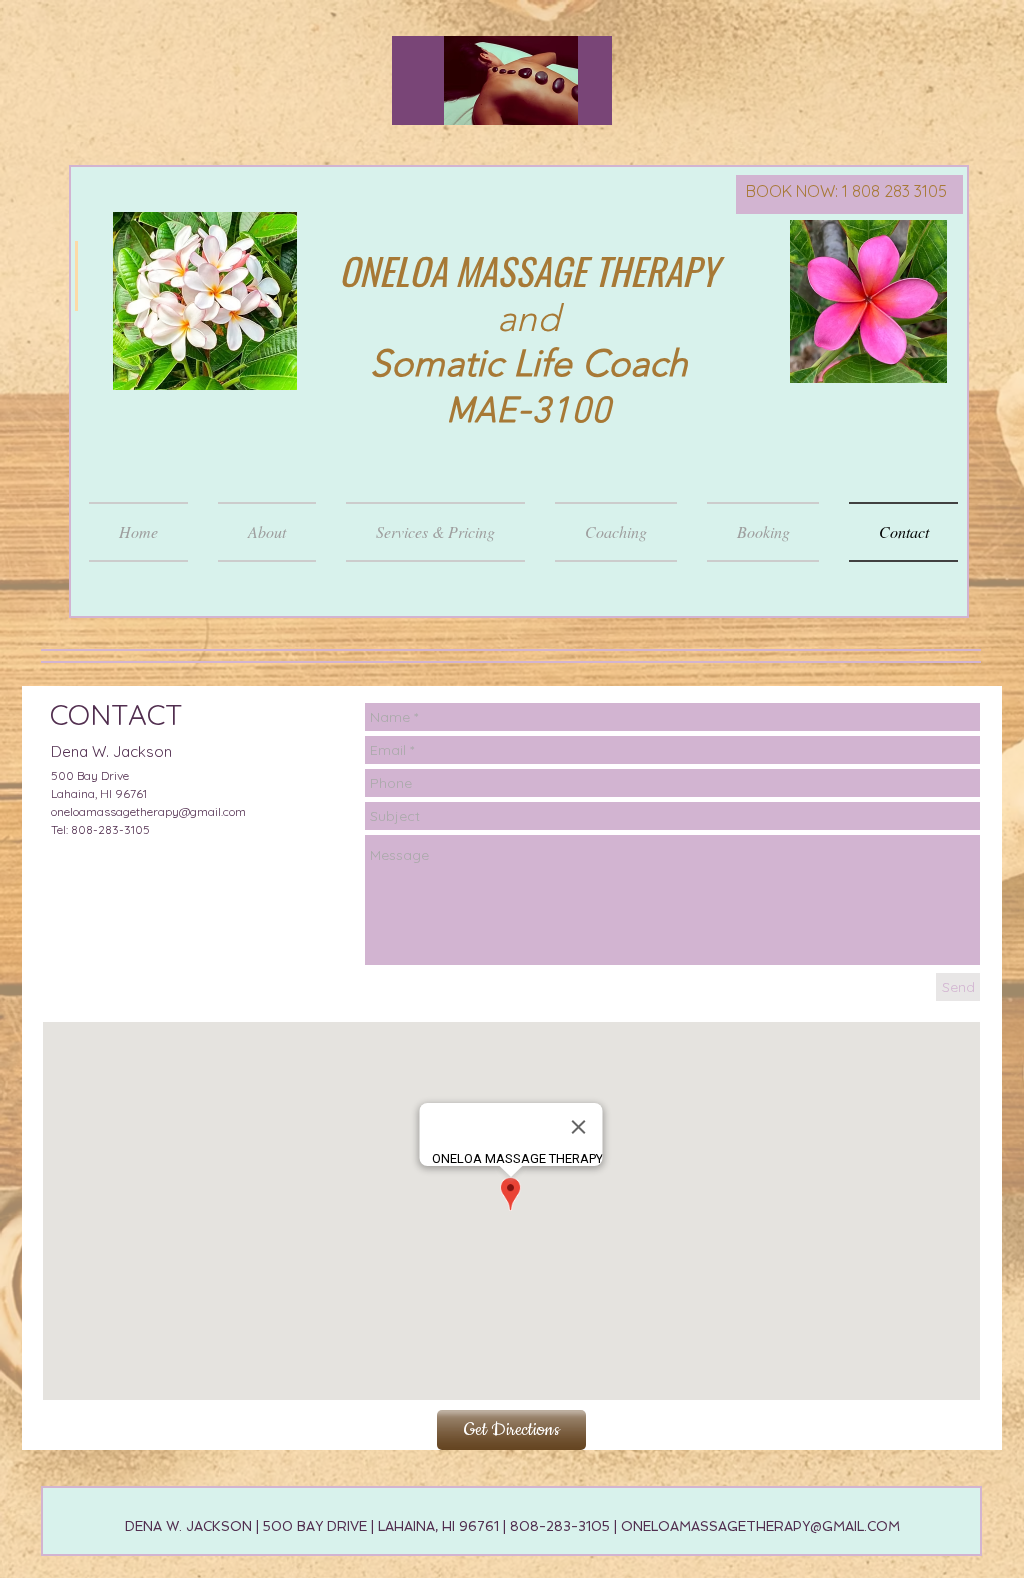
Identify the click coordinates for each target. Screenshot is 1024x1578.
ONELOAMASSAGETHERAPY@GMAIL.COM (760, 1526)
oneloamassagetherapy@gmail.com (148, 811)
